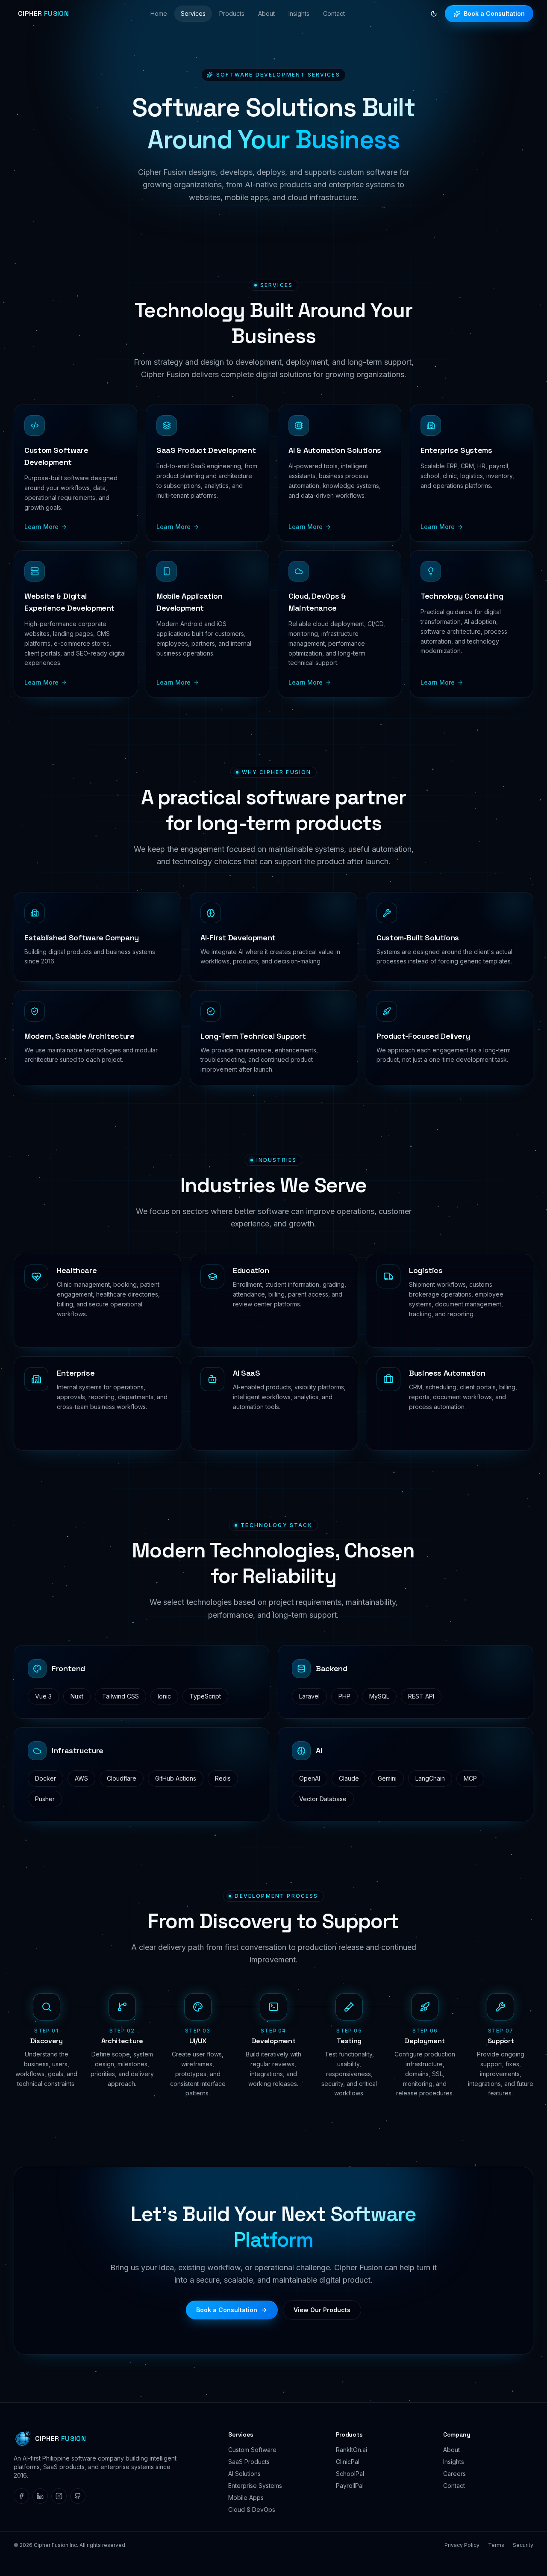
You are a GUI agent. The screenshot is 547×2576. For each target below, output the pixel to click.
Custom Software (252, 2450)
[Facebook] (21, 2496)
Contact (334, 13)
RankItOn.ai (351, 2450)
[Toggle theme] (434, 14)
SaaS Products (249, 2462)
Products (232, 13)
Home (159, 13)
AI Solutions (244, 2474)
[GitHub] (78, 2496)
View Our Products (322, 2310)
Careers (454, 2474)
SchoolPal (350, 2474)
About (266, 13)
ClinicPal (348, 2462)
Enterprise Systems (255, 2486)
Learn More (41, 527)
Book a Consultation (494, 13)
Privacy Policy (462, 2545)
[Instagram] (59, 2496)
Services (193, 13)
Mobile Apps (246, 2498)
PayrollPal (350, 2486)
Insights (299, 13)
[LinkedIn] (40, 2496)
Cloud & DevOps (252, 2510)
